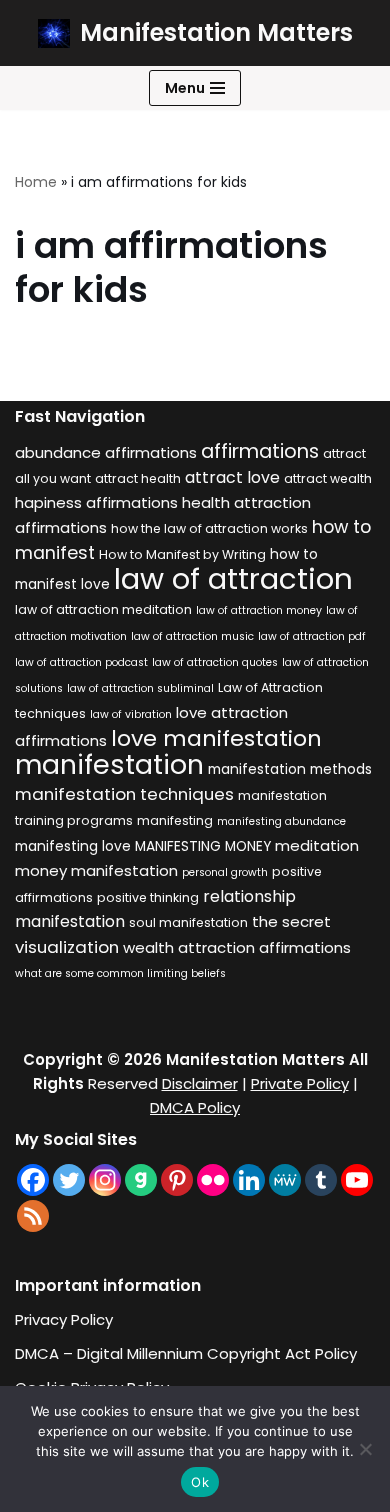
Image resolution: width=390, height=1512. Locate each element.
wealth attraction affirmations (237, 947)
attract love (232, 477)
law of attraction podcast (81, 662)
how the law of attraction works (209, 528)
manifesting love (73, 846)
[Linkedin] (249, 1180)
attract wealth (328, 478)
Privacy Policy (64, 1319)
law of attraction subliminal (140, 688)
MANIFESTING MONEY (203, 846)
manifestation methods (290, 769)
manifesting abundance (281, 821)
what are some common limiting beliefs (120, 973)
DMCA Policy (195, 1107)
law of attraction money (259, 610)
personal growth (225, 872)
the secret (291, 921)
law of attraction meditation (103, 609)
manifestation (109, 764)
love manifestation (216, 738)
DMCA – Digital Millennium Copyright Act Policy (186, 1353)
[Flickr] (213, 1180)
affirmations (260, 451)
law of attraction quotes (215, 662)
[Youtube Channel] (357, 1180)
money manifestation (96, 870)
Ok (200, 1482)
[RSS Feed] (33, 1216)
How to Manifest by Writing (182, 554)
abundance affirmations (106, 452)
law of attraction (233, 578)
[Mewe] (285, 1180)
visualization (67, 947)
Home (36, 182)
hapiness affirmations (96, 502)
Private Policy (300, 1083)
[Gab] (141, 1180)
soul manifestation (188, 922)
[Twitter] (69, 1180)
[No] (365, 1449)
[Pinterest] (177, 1180)
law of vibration (131, 714)
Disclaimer (200, 1083)
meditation (317, 845)
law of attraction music (192, 636)
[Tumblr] (321, 1180)
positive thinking (148, 897)
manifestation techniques (124, 794)
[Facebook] (33, 1180)
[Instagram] (105, 1180)
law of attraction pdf (312, 636)
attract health (138, 478)
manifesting (175, 820)
